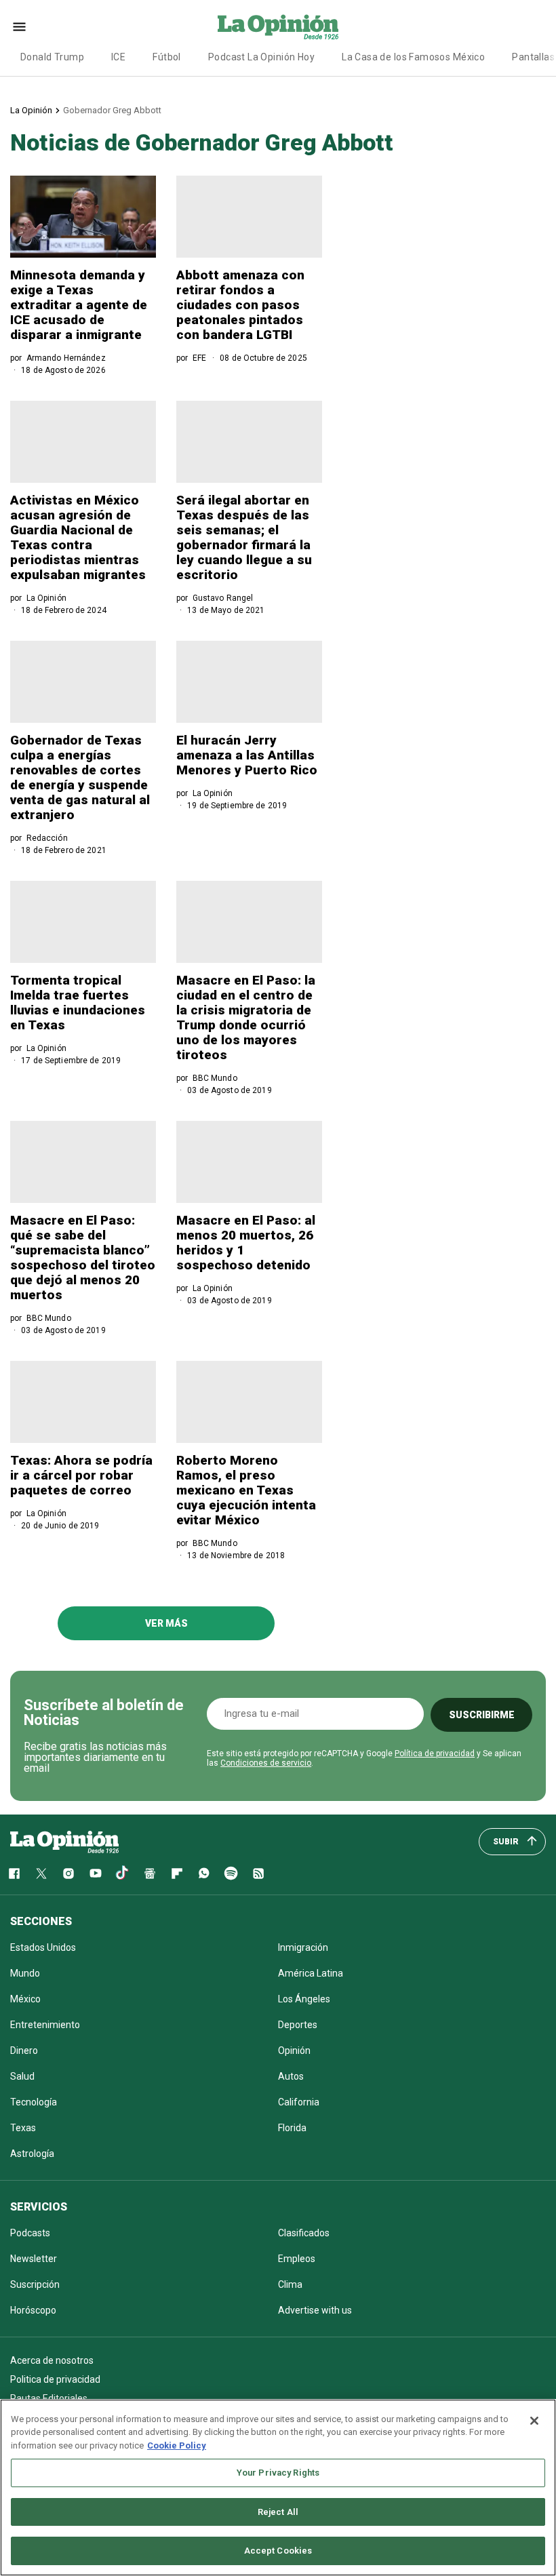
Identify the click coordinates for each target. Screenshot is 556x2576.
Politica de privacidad (55, 2379)
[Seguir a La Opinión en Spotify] (231, 1874)
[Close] (534, 2421)
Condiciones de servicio (266, 1763)
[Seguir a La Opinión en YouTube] (96, 1874)
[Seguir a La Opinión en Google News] (150, 1874)
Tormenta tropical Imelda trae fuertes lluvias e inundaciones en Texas (78, 1003)
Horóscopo (33, 2310)
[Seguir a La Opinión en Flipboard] (177, 1874)
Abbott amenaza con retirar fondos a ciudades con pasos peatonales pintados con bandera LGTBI (240, 305)
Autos (291, 2076)
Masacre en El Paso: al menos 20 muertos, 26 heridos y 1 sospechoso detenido (246, 1243)
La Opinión (31, 110)
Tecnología (34, 2102)
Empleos (297, 2259)
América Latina (311, 1973)
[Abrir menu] (19, 27)
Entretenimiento (45, 2025)
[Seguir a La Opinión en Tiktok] (123, 1874)
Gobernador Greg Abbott (112, 110)
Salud (22, 2076)
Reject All (278, 2512)
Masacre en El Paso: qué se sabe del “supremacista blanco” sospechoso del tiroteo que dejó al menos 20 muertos (83, 1257)
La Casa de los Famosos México (413, 57)
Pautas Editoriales (49, 2398)
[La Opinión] (278, 26)
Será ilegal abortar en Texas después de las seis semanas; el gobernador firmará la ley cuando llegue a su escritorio (244, 537)
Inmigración (303, 1947)
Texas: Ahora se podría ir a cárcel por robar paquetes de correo (81, 1475)
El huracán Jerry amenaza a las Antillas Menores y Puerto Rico (247, 755)
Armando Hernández (66, 358)
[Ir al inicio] (64, 1842)
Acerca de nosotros (52, 2360)
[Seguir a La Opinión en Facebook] (14, 1874)
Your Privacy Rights (278, 2473)
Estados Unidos (43, 1947)
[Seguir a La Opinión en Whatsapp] (204, 1874)
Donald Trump (52, 57)
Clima (290, 2284)
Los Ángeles (304, 1999)
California (299, 2102)
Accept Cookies (278, 2551)
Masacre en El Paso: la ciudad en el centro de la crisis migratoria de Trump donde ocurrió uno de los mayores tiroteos (246, 1017)
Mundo (25, 1973)
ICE (118, 57)
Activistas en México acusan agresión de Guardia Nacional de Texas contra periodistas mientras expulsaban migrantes (78, 537)
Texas (23, 2128)
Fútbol (167, 57)
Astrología (32, 2154)
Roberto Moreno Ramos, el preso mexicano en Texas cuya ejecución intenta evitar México (246, 1490)
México (25, 1999)
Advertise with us (315, 2310)
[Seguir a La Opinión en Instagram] (68, 1874)
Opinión (294, 2050)
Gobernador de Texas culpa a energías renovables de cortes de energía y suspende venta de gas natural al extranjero (80, 777)
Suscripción (35, 2284)
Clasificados (304, 2233)
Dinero (24, 2050)
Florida (292, 2128)
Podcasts (30, 2233)
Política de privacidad (435, 1753)
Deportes (298, 2025)
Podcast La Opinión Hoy (261, 57)
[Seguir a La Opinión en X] (41, 1874)
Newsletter (34, 2259)
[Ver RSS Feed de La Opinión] (258, 1874)
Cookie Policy (177, 2445)
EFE (199, 358)
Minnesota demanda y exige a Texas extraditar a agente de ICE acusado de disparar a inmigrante (79, 305)
